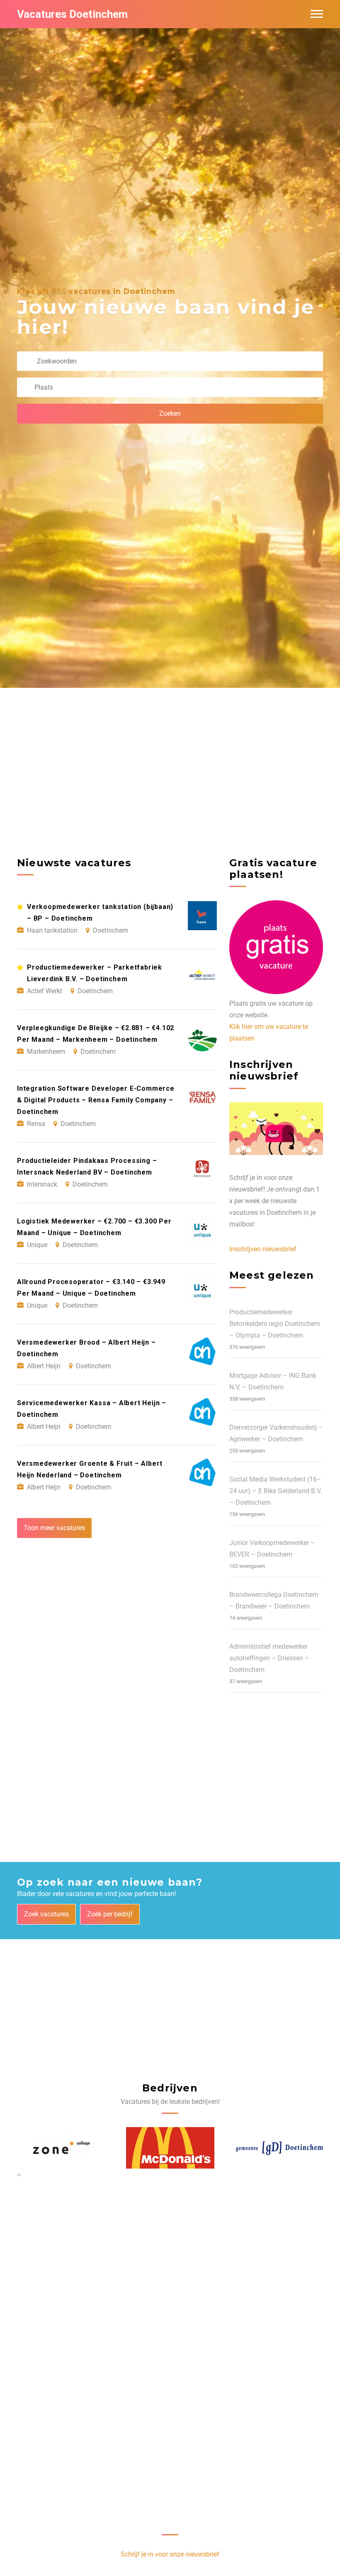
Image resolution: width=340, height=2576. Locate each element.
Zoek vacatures (46, 1914)
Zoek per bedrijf (110, 1914)
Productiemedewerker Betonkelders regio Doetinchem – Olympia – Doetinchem (275, 1324)
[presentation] (18, 2174)
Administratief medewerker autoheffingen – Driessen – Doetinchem (269, 1658)
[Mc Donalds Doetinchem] (61, 2148)
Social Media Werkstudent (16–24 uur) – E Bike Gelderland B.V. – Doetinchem (276, 1491)
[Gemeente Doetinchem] (170, 2148)
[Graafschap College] (279, 2148)
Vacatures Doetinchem (72, 14)
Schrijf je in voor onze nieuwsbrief (170, 2554)
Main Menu (317, 14)
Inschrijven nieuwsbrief (263, 1249)
